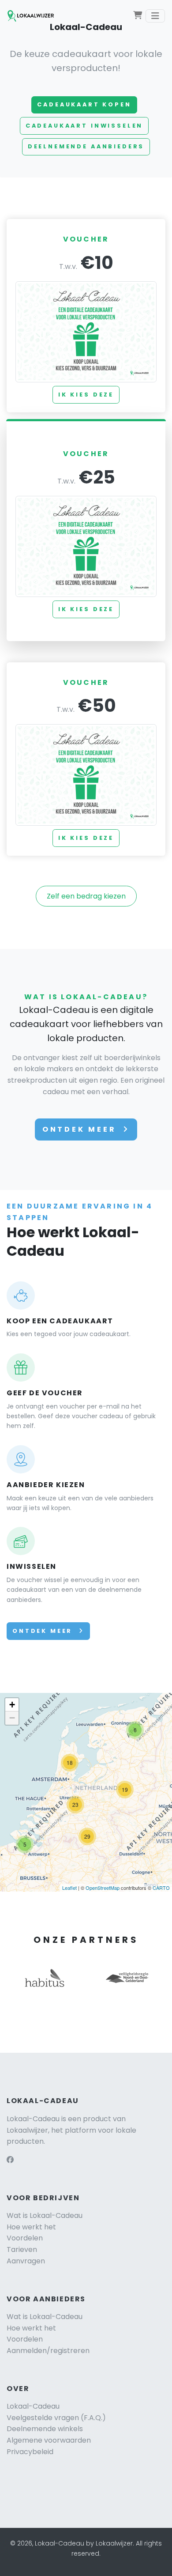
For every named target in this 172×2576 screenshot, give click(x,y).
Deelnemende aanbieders (86, 146)
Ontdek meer (81, 1129)
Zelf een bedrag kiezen (86, 896)
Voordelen (25, 2238)
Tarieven (22, 2249)
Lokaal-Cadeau (33, 2406)
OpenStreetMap (103, 1888)
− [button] (12, 1718)
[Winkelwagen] (138, 16)
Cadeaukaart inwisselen (84, 126)
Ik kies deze (86, 395)
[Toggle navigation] (155, 16)
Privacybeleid (30, 2452)
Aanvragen (26, 2261)
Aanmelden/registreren (48, 2351)
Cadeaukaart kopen (84, 104)
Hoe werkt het (31, 2227)
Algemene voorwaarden (49, 2440)
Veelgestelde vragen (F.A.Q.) (56, 2418)
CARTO (161, 1888)
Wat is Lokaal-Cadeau (45, 2215)
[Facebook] (10, 2160)
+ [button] (12, 1705)
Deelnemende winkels (45, 2429)
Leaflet (69, 1888)
